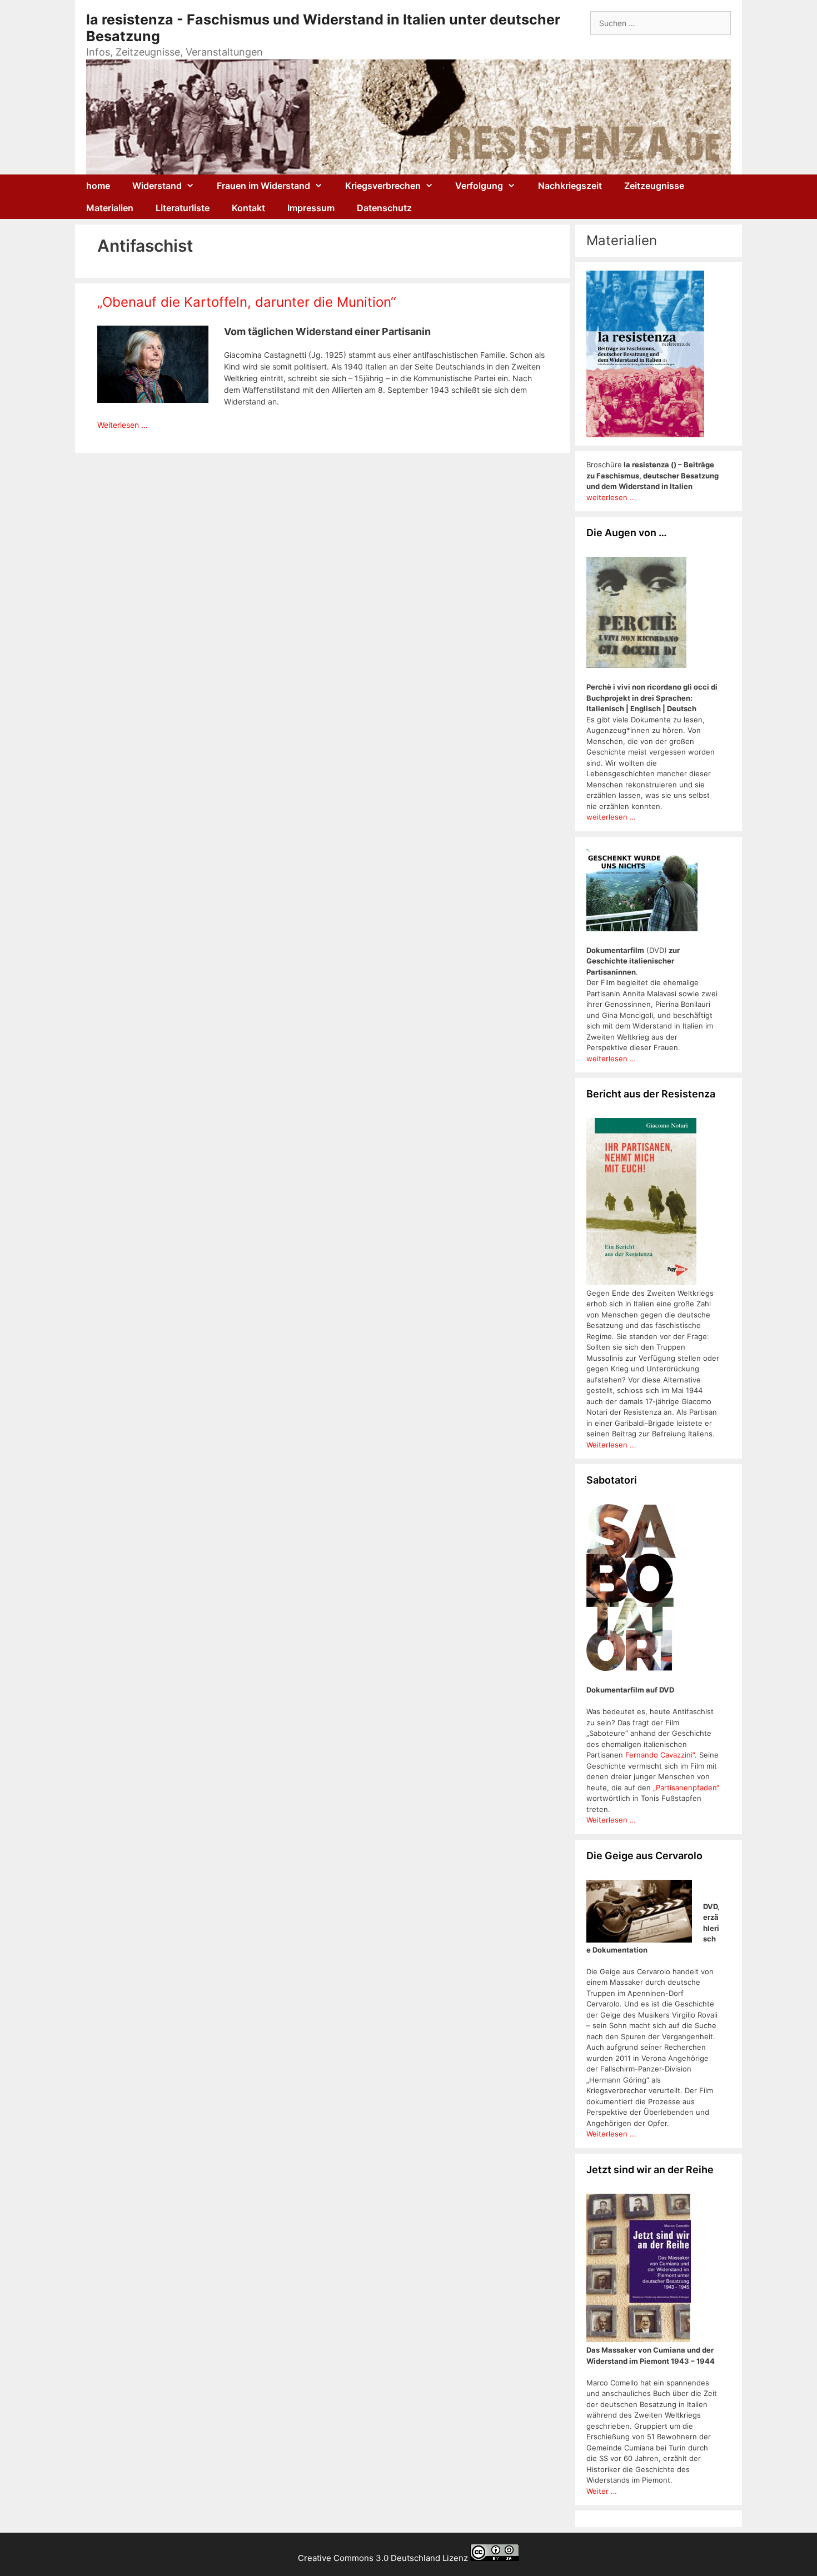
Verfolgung (479, 186)
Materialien (110, 208)
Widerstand (157, 186)
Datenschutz (384, 208)
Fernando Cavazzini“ (660, 1755)
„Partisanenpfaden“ (685, 1788)
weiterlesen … (611, 817)
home (98, 186)
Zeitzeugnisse (654, 186)
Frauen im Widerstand (263, 186)
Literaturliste (183, 208)
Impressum (311, 208)
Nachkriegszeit (570, 186)
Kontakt (248, 208)
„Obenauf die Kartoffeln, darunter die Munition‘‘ (247, 302)
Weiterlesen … (123, 425)
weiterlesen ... (611, 497)
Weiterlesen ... (611, 1445)
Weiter (599, 2491)
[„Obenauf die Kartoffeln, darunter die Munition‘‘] (153, 400)
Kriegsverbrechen (383, 186)
